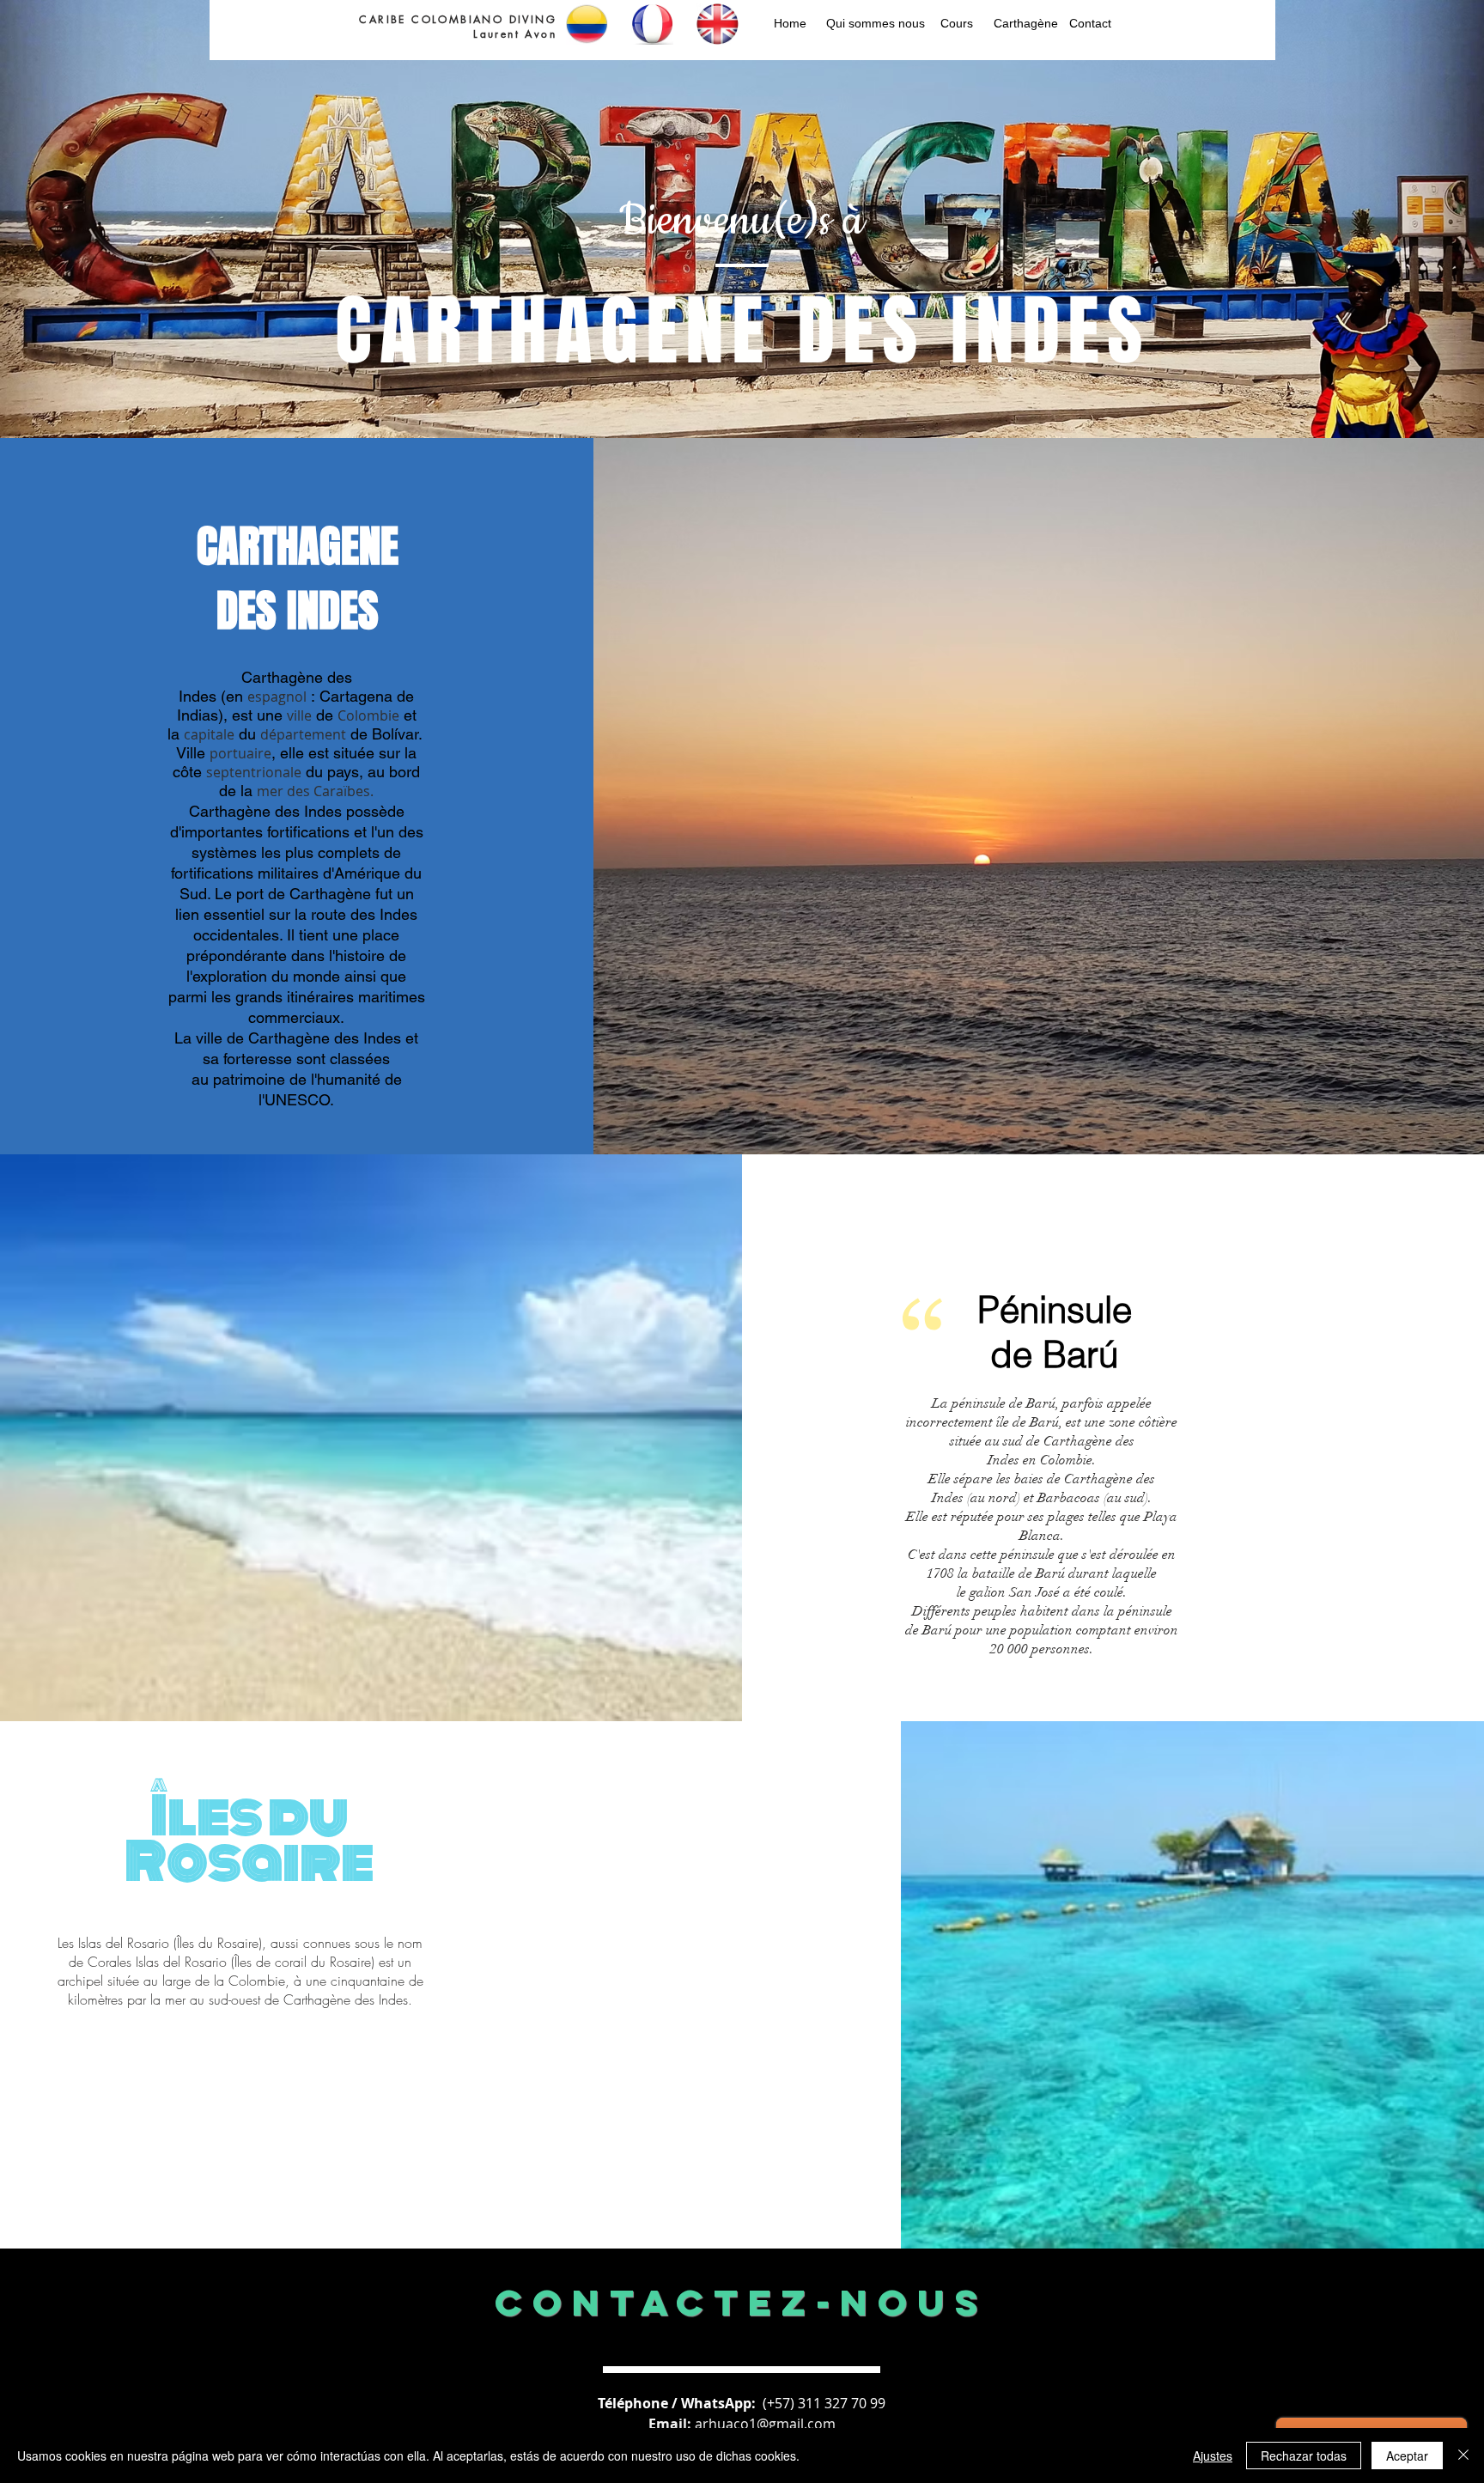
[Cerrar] (1463, 2456)
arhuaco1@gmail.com (765, 2424)
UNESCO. (299, 1100)
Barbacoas (1069, 1498)
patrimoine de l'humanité (297, 1079)
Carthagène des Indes (346, 1999)
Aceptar (1407, 2456)
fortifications (308, 832)
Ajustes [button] (1213, 2456)
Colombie (257, 1981)
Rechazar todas (1304, 2456)
